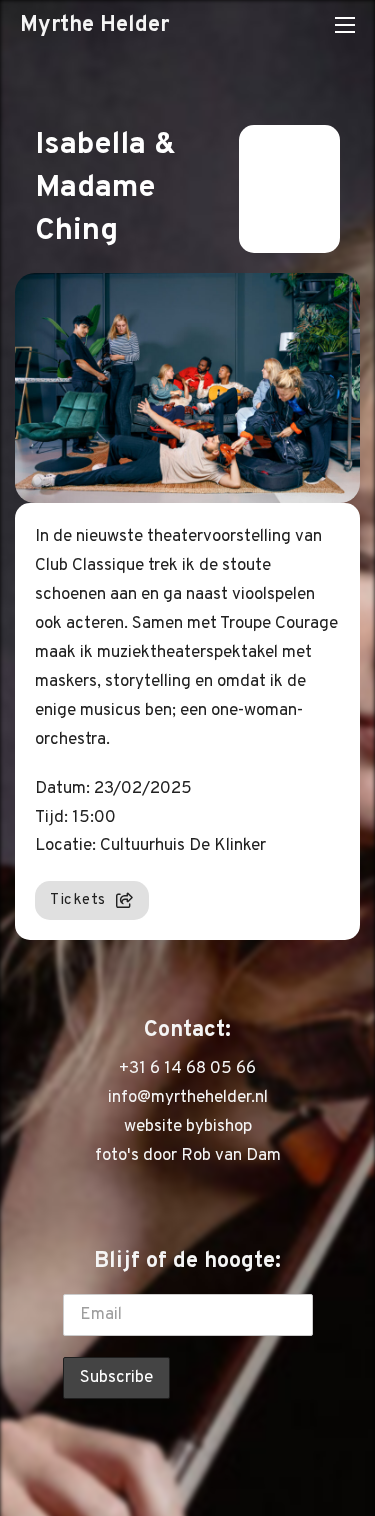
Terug (277, 189)
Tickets (78, 900)
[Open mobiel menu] (345, 25)
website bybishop (188, 1127)
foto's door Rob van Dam (188, 1156)
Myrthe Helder (94, 25)
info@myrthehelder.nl (188, 1098)
